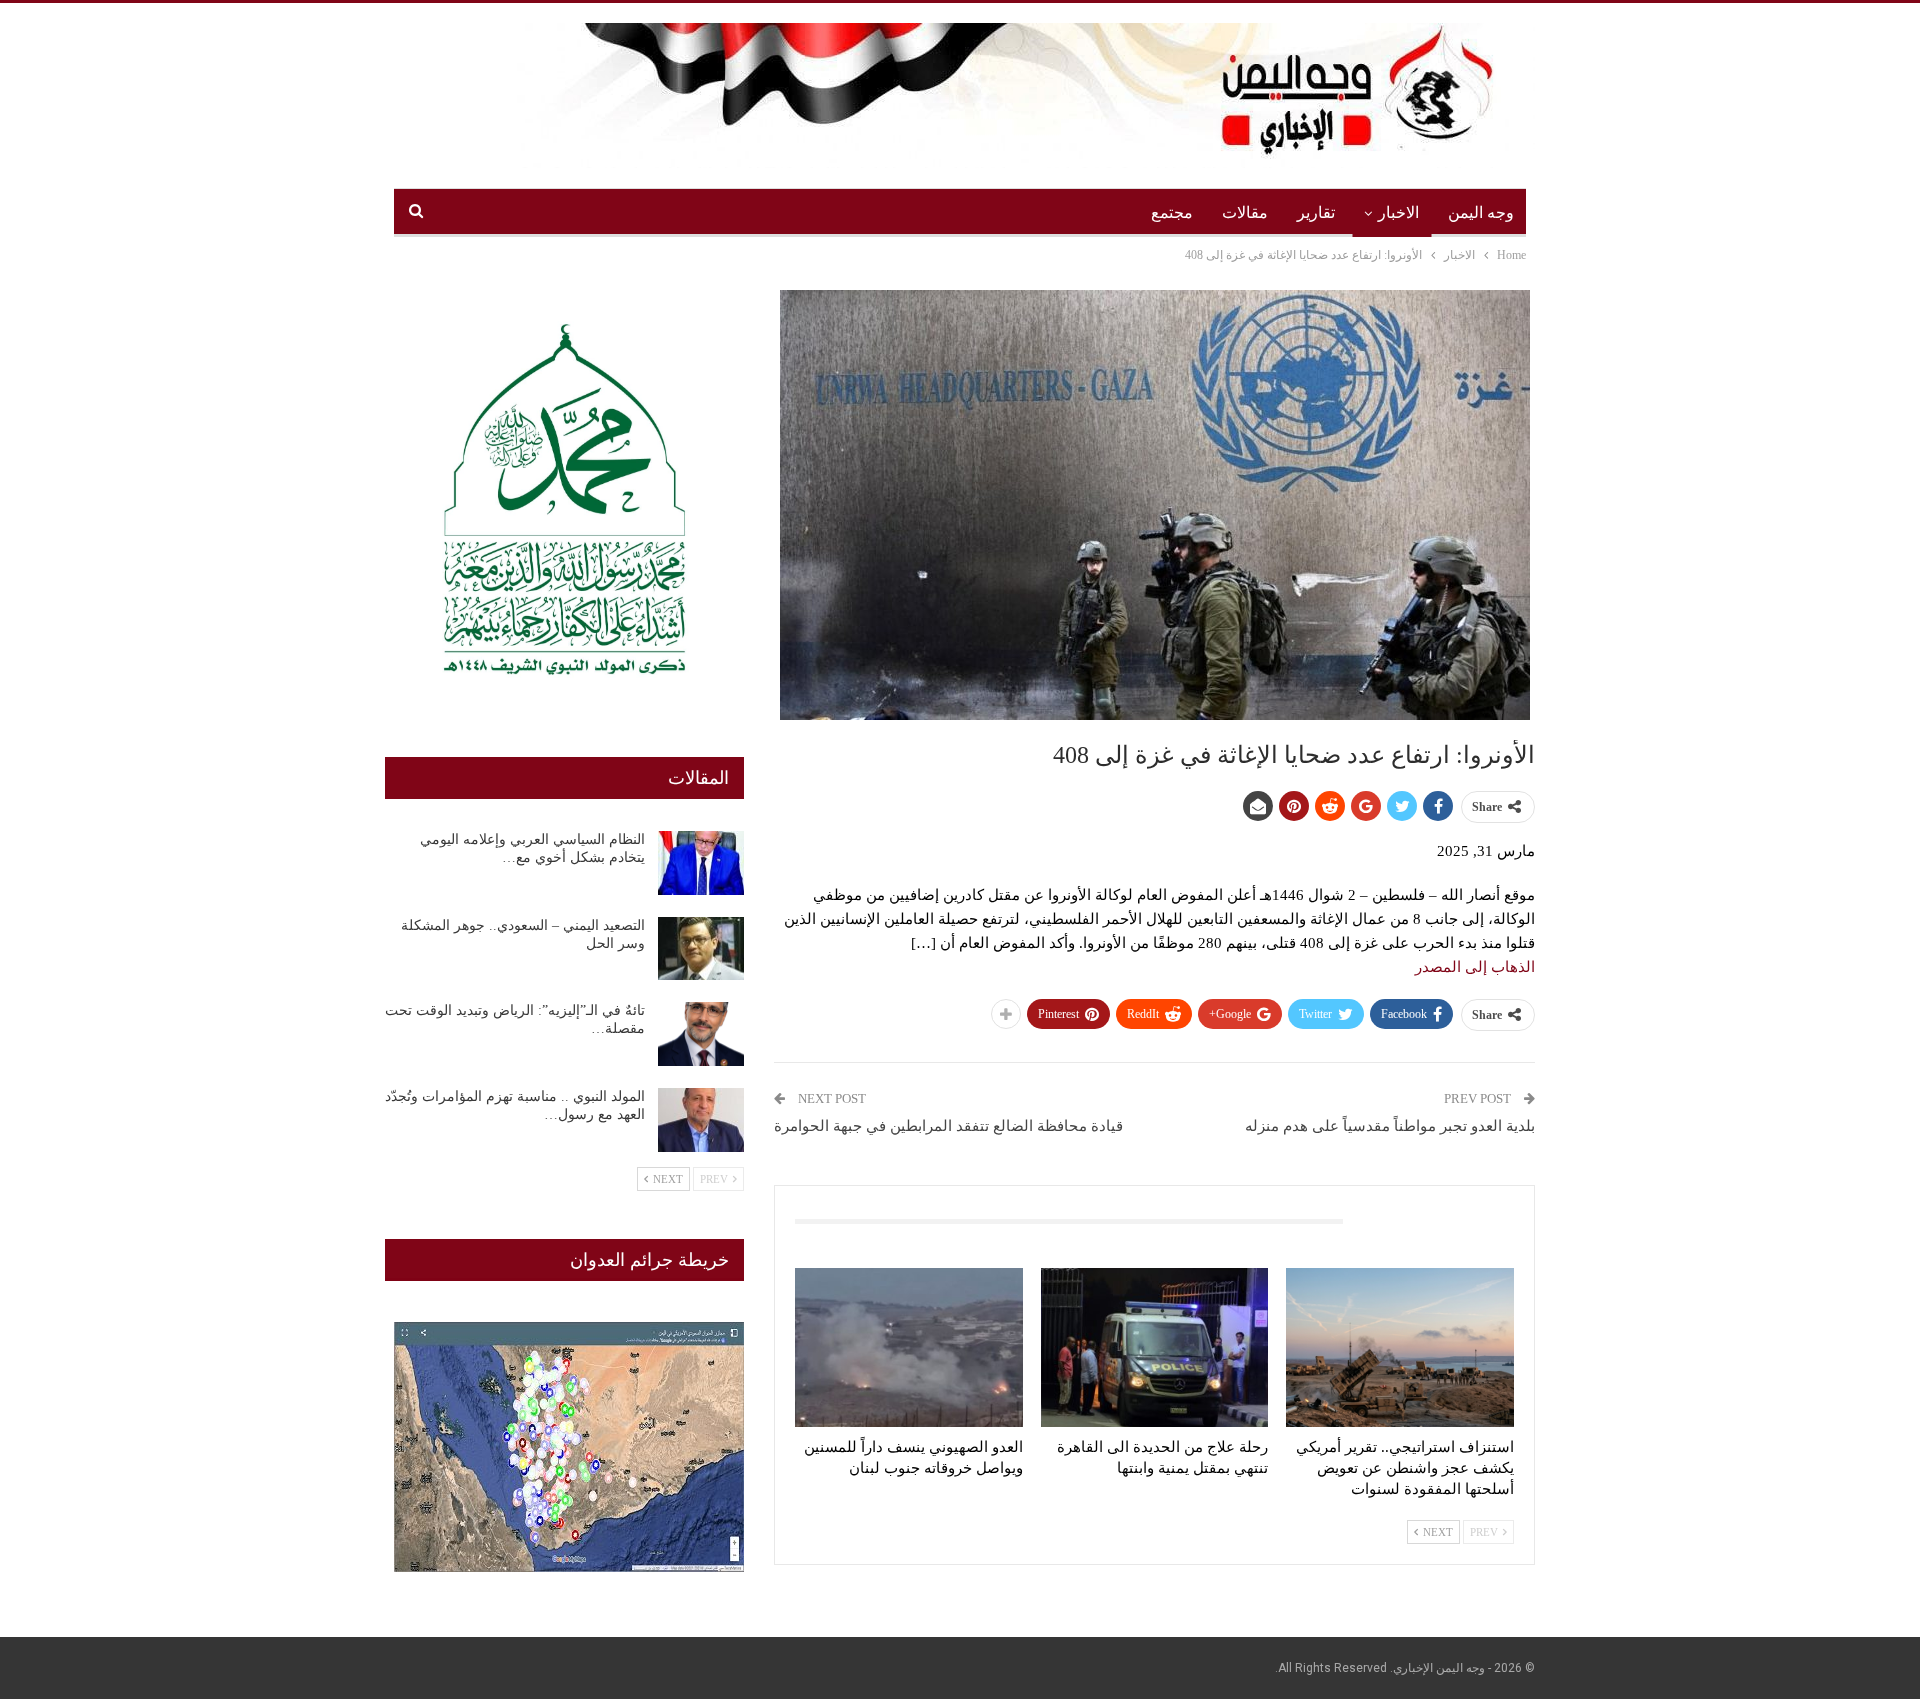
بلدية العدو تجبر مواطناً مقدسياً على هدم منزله (1390, 1126)
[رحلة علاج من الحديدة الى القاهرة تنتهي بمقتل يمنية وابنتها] (1155, 1347)
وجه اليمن (1481, 212)
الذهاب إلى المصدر (1475, 967)
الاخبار (1398, 212)
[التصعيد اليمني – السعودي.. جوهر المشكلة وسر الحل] (701, 949)
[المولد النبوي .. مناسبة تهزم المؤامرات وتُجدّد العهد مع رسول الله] (701, 1120)
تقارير (1316, 212)
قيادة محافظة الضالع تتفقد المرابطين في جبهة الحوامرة (948, 1126)
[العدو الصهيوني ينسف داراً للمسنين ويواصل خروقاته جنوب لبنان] (909, 1347)
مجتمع (1172, 212)
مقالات (1245, 212)
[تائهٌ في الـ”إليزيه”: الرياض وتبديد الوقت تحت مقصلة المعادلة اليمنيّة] (701, 1034)
